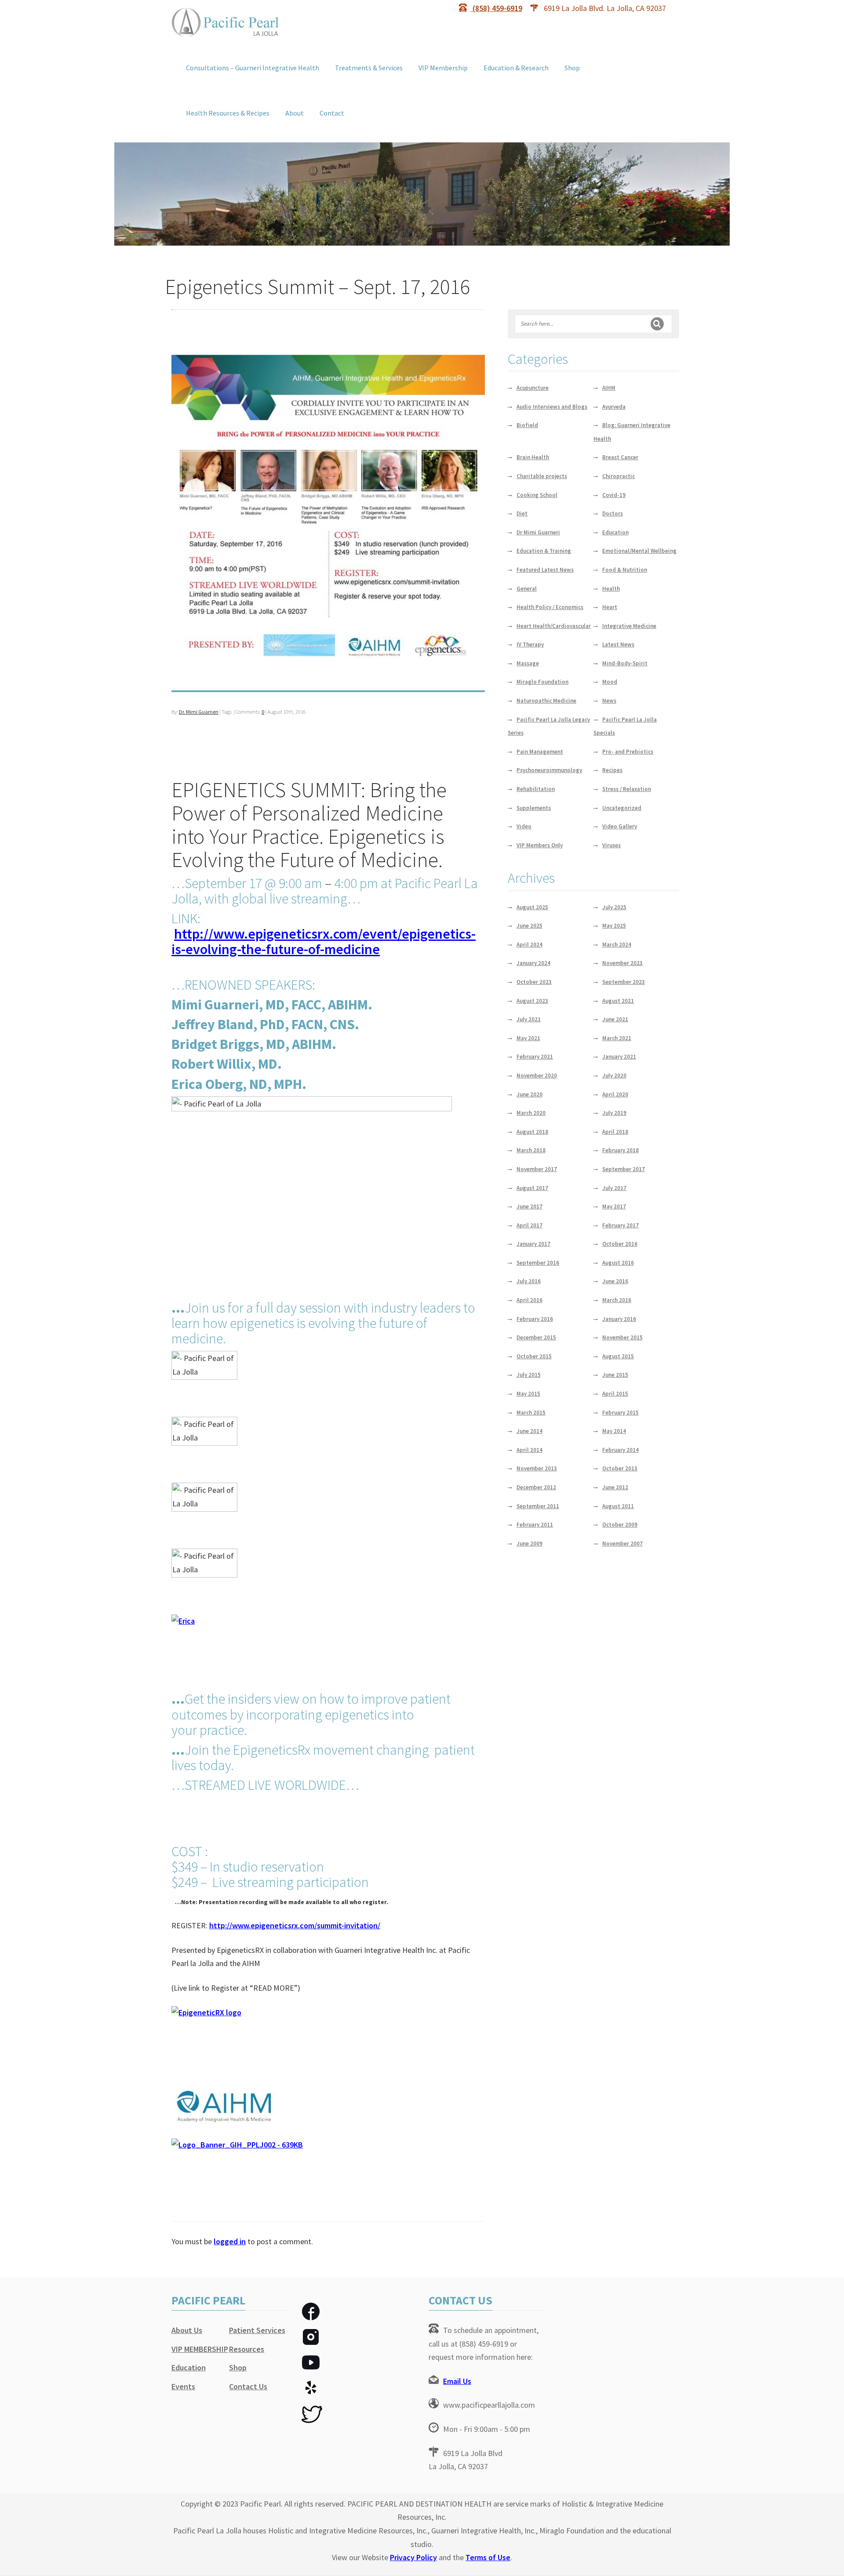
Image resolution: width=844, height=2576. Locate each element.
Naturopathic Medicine (546, 701)
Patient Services (257, 2330)
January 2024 (533, 963)
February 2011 (535, 1525)
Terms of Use (488, 2557)
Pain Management (540, 752)
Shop (572, 68)
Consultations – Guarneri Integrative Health (253, 68)
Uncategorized (622, 808)
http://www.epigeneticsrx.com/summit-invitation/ (295, 1925)
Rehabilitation (536, 789)
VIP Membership (443, 68)
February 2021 (535, 1057)
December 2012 (536, 1487)
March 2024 (617, 945)
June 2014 (529, 1431)
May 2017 (614, 1206)
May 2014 (614, 1431)
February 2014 (620, 1450)
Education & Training (544, 551)
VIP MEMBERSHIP (200, 2349)
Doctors (613, 513)
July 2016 (529, 1281)
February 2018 (620, 1150)
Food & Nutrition (625, 570)
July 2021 (529, 1019)
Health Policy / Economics (550, 607)
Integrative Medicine (629, 626)
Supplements (534, 808)
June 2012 (615, 1487)
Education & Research (516, 68)
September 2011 (538, 1506)
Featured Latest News (545, 570)
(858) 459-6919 (497, 8)
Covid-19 (614, 495)
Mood (610, 682)
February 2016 (535, 1319)
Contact (332, 113)
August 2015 (618, 1356)
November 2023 (622, 963)
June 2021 (615, 1019)
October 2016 (620, 1244)
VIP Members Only (540, 845)
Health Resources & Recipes (228, 113)
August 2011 (618, 1506)
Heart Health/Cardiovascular (554, 626)
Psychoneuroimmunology (549, 770)
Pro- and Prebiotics (628, 752)
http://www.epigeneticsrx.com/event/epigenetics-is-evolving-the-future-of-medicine (324, 942)
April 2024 (529, 945)
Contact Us (248, 2386)
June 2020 (529, 1094)
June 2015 (615, 1375)
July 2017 (614, 1188)
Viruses (611, 845)
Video (524, 826)
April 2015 (615, 1394)
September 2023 (624, 982)
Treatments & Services (369, 68)
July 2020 (614, 1076)
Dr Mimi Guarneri (538, 532)
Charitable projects (542, 476)
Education (615, 532)
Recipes (612, 770)
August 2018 (532, 1132)
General (527, 589)
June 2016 (615, 1281)
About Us (187, 2330)
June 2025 (529, 926)
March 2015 (531, 1413)
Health (611, 589)
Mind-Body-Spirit (625, 663)
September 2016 (538, 1263)
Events (183, 2386)
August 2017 (532, 1188)
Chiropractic (618, 476)
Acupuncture (533, 388)
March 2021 (617, 1038)
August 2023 (532, 1001)
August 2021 (618, 1001)
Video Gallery (620, 826)
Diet (522, 513)
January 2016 (619, 1319)
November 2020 (537, 1076)
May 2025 (614, 926)
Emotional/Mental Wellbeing (639, 551)
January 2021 (619, 1057)
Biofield (527, 425)
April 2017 (529, 1225)
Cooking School (537, 495)
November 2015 (622, 1337)
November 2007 (622, 1544)
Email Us (457, 2381)
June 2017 (529, 1206)
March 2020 (531, 1113)
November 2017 (537, 1169)
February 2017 (620, 1225)
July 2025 (614, 907)
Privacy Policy (413, 2557)
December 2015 (536, 1337)
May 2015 (528, 1394)
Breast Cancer (620, 457)
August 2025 (532, 907)
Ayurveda (614, 407)
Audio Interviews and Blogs (552, 407)
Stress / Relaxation (627, 789)
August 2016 (618, 1263)
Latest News (618, 644)
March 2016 (617, 1300)
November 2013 (537, 1468)
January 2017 (533, 1244)
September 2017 (624, 1169)
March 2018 (531, 1150)
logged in (230, 2241)
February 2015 (620, 1413)
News (609, 701)
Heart (610, 607)
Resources (247, 2349)
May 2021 (528, 1038)
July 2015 (529, 1375)
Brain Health (533, 457)
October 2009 (620, 1525)
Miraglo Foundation (542, 682)
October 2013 (620, 1468)
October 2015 (534, 1356)
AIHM (609, 388)
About (295, 113)
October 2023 (534, 982)
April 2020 (615, 1094)
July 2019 (614, 1113)
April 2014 (529, 1450)
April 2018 (615, 1132)
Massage (528, 663)
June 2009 (529, 1544)
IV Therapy (530, 644)
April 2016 (529, 1300)
